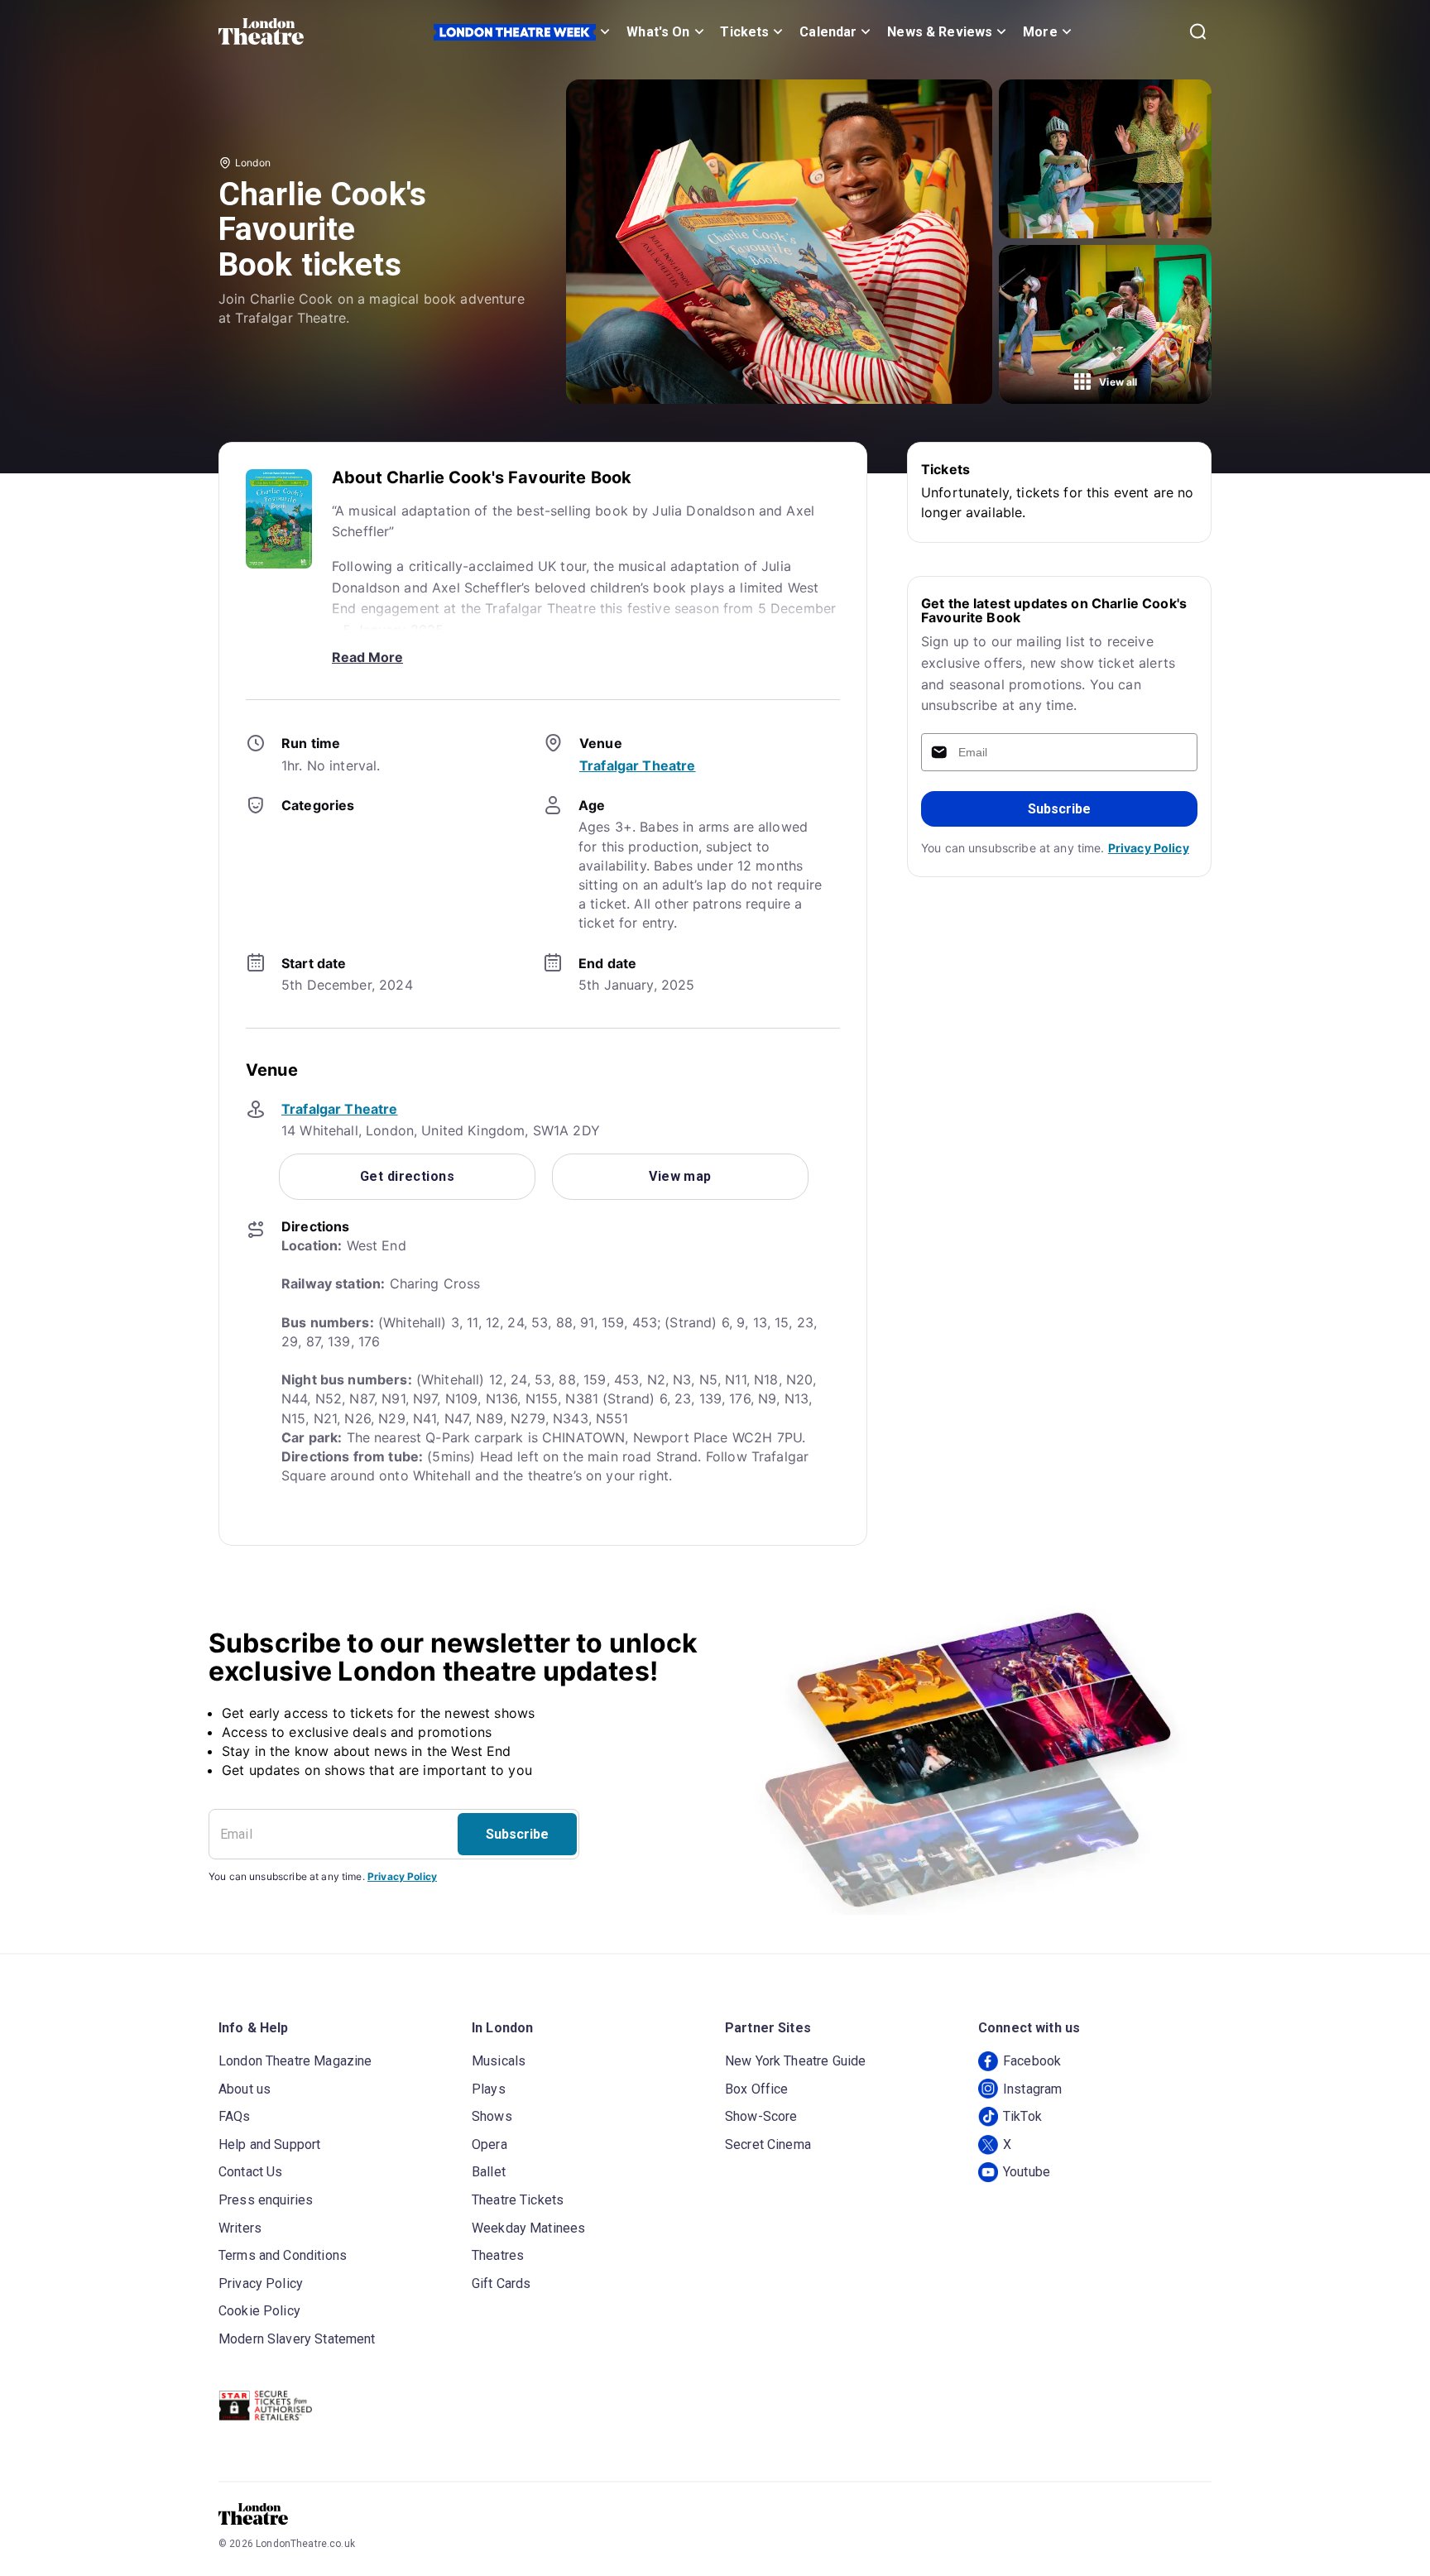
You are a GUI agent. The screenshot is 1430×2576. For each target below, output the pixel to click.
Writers (240, 2228)
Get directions (407, 1176)
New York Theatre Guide (795, 2061)
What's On (658, 32)
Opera (489, 2144)
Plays (489, 2089)
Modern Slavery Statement (297, 2339)
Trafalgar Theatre (638, 765)
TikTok (1022, 2116)
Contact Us (251, 2172)
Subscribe (1059, 809)
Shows (492, 2116)
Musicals (499, 2061)
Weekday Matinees (528, 2228)
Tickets (744, 32)
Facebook (1032, 2061)
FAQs (235, 2116)
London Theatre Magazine (295, 2061)
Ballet (489, 2172)
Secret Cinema (768, 2144)
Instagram (1032, 2089)
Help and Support (269, 2144)
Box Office (757, 2089)
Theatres (498, 2255)
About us (245, 2089)
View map (680, 1176)
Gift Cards (501, 2283)
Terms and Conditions (283, 2255)
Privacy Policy (1149, 848)
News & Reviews (940, 32)
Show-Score (761, 2116)
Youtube (1027, 2172)
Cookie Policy (259, 2311)
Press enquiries (266, 2200)
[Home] (261, 31)
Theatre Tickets (518, 2200)
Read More (367, 657)
